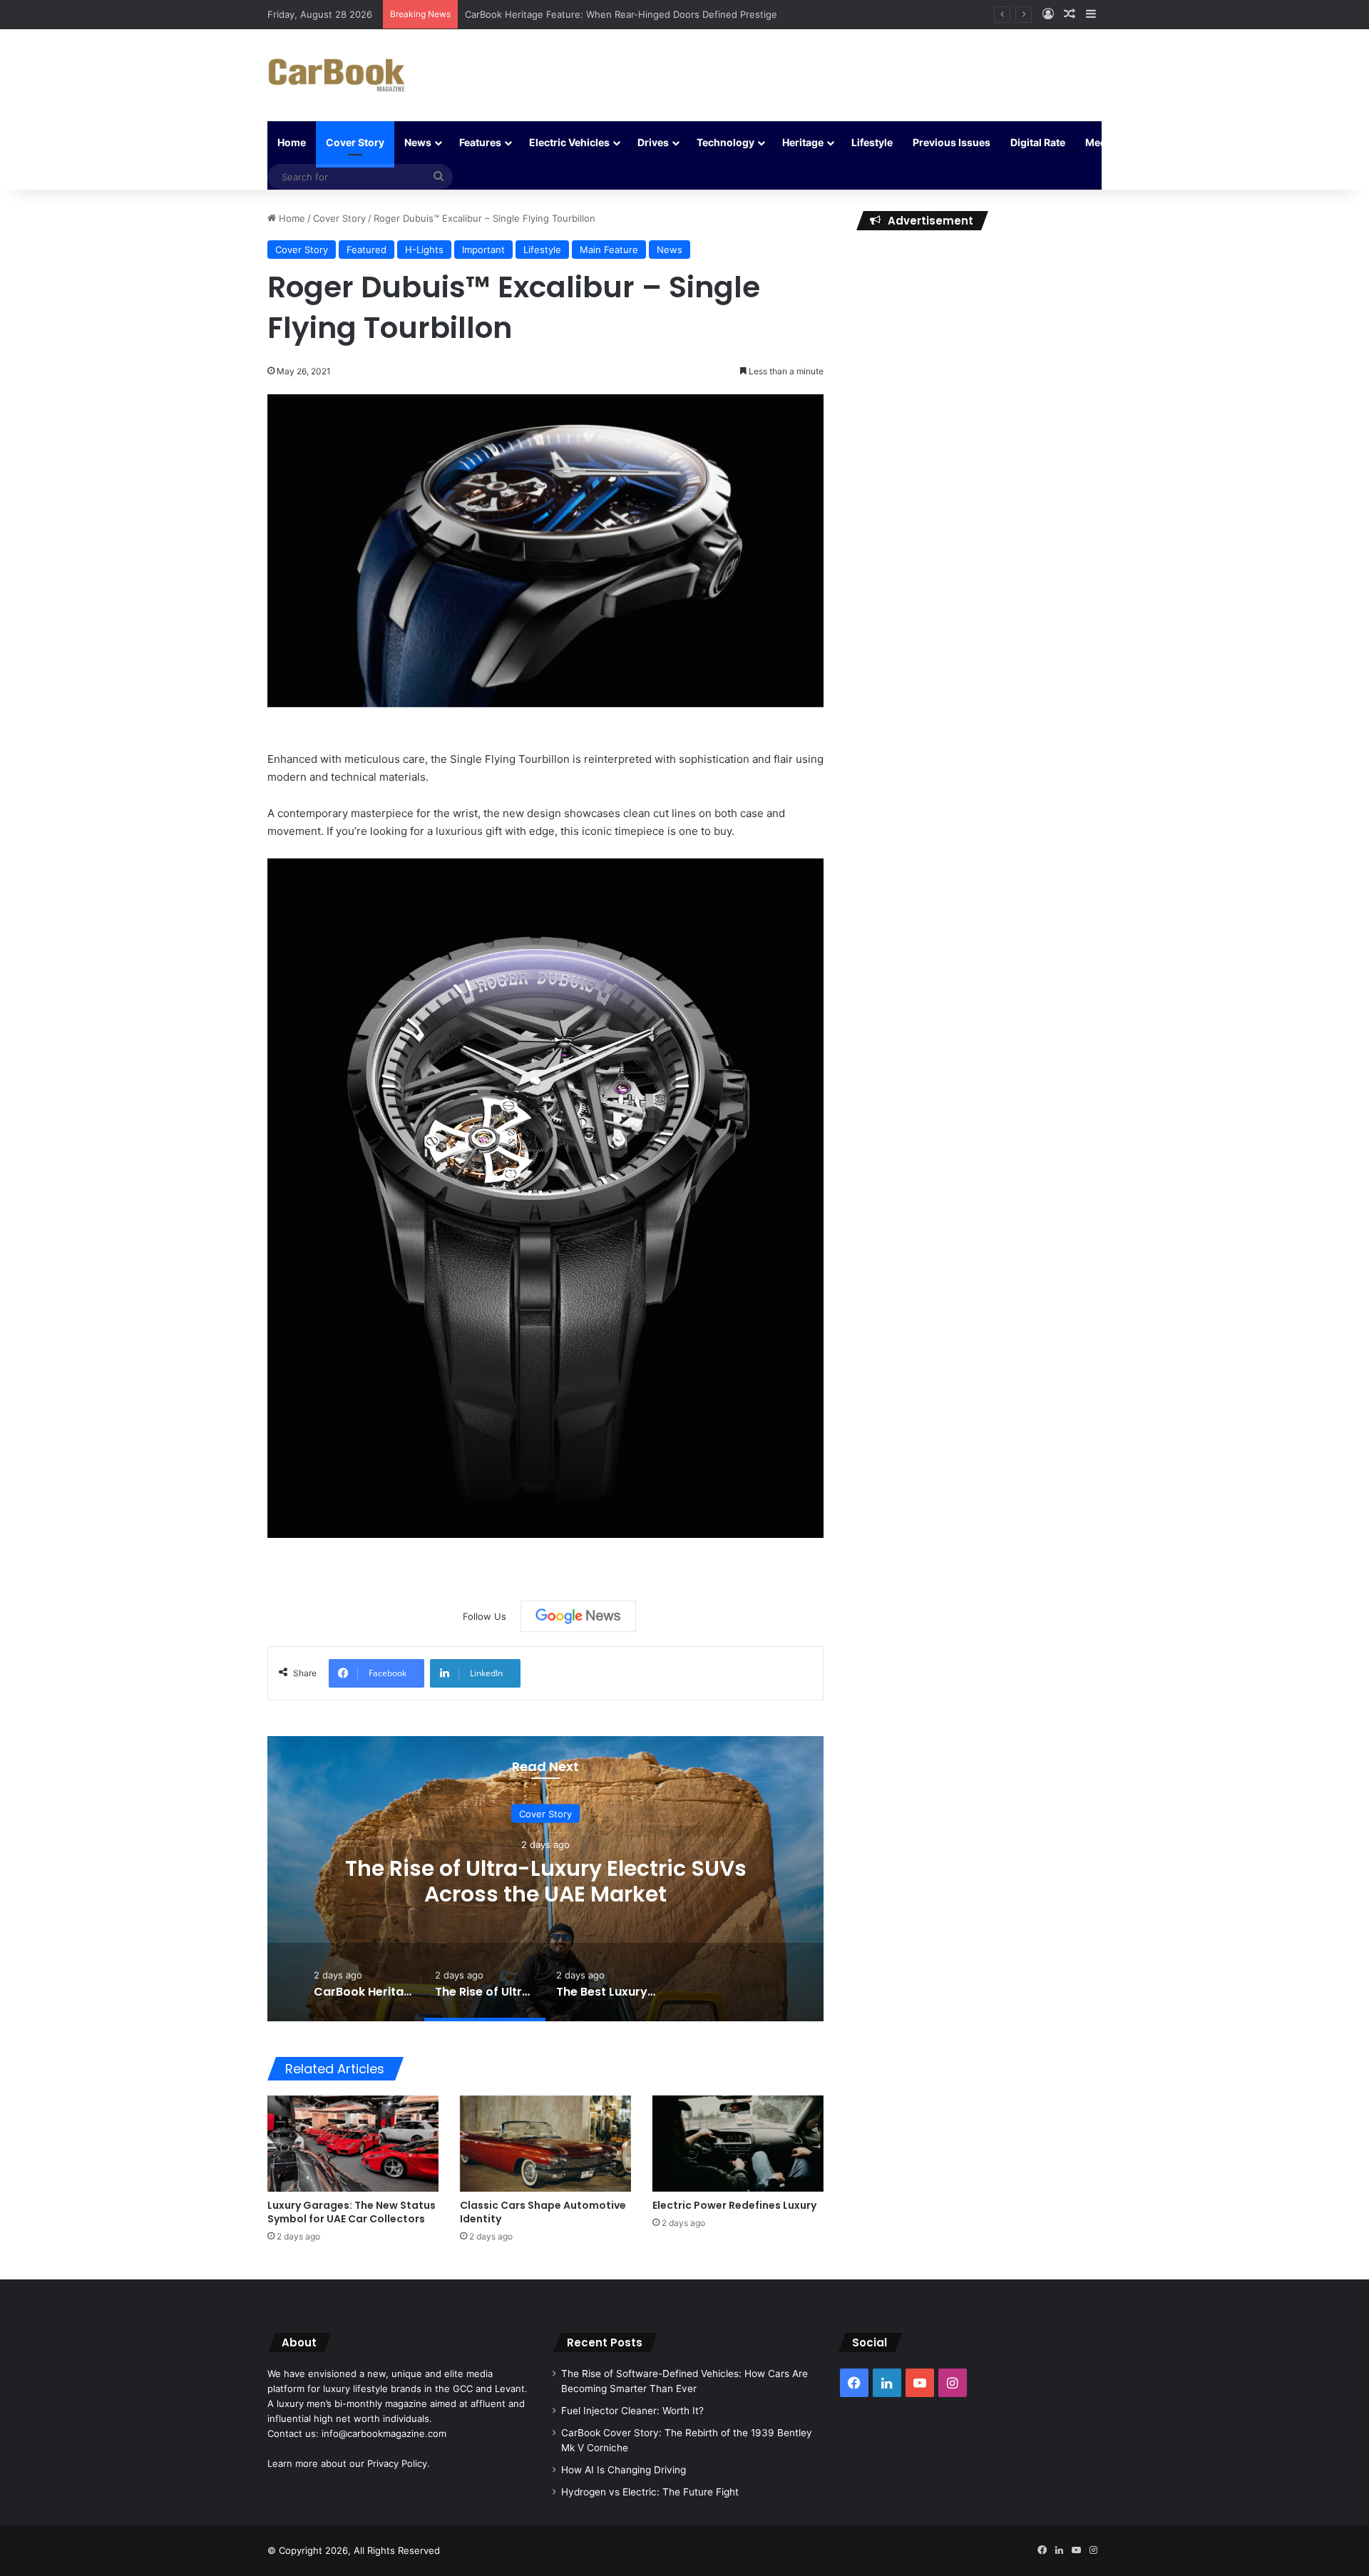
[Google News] (578, 1616)
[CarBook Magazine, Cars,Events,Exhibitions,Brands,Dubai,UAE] (337, 75)
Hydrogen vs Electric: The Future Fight (650, 2492)
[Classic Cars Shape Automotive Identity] (545, 2144)
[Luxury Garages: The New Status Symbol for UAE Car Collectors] (353, 2144)
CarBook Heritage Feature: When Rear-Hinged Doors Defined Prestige (621, 14)
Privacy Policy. (399, 2463)
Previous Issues (952, 142)
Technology (725, 142)
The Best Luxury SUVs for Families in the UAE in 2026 (546, 1880)
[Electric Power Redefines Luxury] (738, 2144)
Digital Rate (1038, 142)
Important (483, 250)
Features (480, 142)
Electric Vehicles (569, 142)
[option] (545, 1879)
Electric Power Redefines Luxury (734, 2205)
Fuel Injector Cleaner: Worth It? (632, 2411)
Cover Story (355, 142)
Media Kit (1108, 142)
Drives (653, 142)
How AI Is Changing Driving (624, 2470)
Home (292, 142)
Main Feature (609, 250)
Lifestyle (872, 142)
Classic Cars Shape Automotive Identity (543, 2212)
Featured (366, 250)
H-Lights (424, 250)
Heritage (803, 142)
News (418, 142)
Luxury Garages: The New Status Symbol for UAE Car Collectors (352, 2212)
